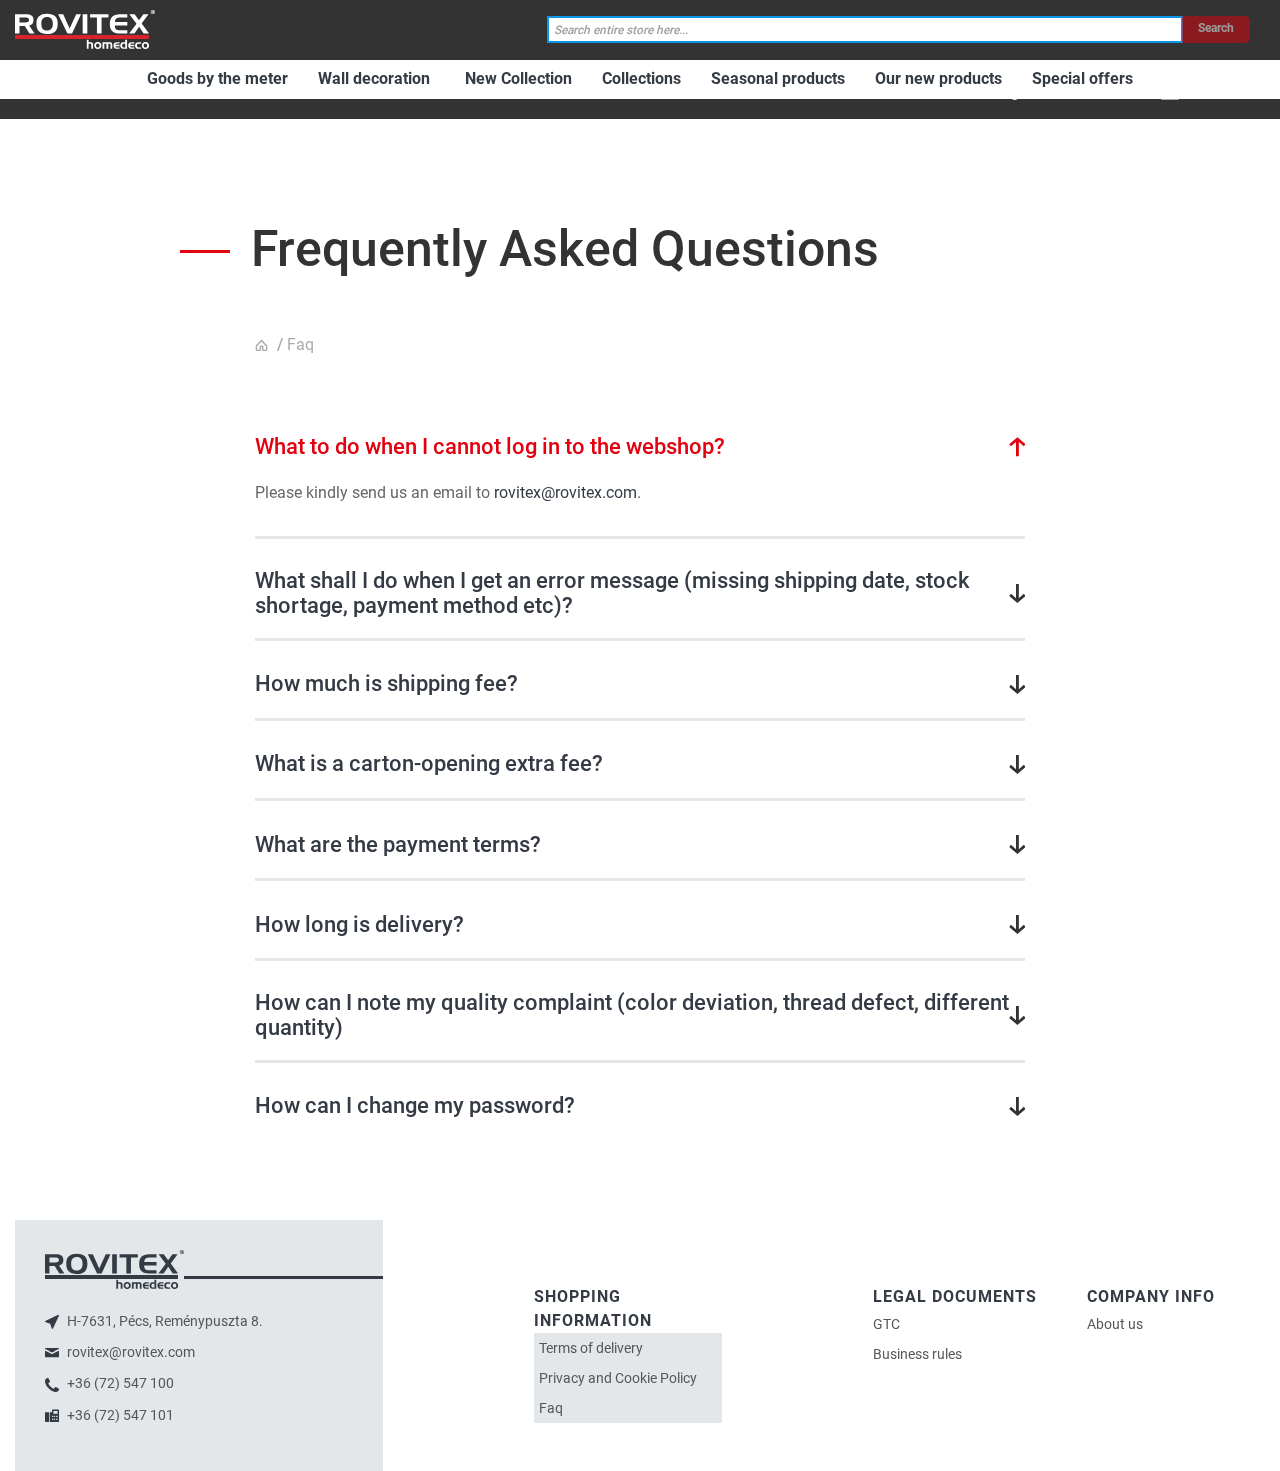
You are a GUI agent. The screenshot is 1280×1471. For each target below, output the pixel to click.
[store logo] (85, 29)
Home (264, 346)
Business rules (917, 1354)
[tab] (640, 446)
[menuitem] (217, 79)
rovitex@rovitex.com (565, 492)
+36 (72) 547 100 (119, 1383)
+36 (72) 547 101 (119, 1415)
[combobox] (865, 29)
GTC (886, 1324)
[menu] (988, 89)
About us (1115, 1324)
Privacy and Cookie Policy (618, 1378)
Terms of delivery (591, 1348)
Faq (551, 1408)
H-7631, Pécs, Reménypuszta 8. (163, 1321)
